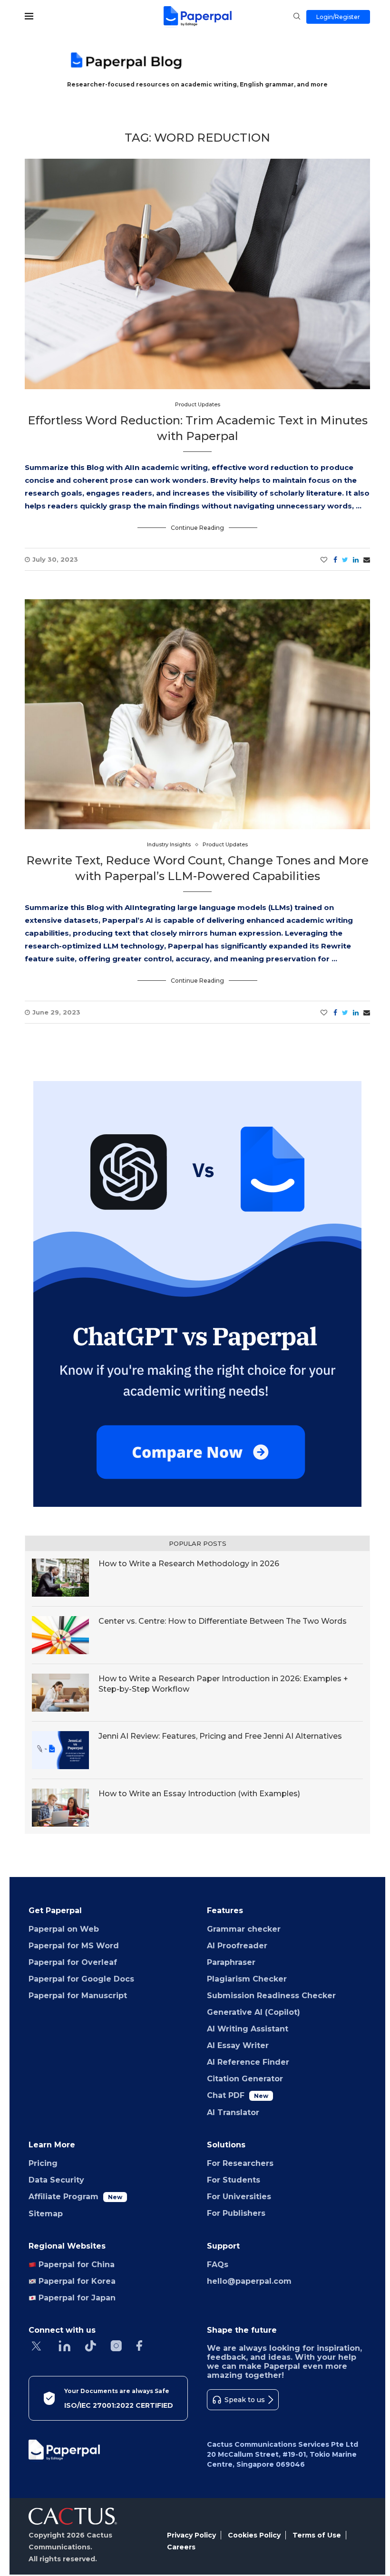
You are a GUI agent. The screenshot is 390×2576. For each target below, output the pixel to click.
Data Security (56, 2180)
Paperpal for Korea (76, 2281)
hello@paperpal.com (249, 2281)
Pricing (43, 2163)
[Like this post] (324, 560)
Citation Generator (245, 2079)
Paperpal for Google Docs (81, 1979)
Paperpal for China (75, 2265)
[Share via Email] (367, 560)
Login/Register (338, 17)
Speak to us (245, 2400)
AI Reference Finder (248, 2062)
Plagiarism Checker (247, 1979)
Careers (181, 2547)
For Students (234, 2180)
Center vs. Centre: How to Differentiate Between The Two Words (223, 1621)
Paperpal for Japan (76, 2298)
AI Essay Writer (238, 2045)
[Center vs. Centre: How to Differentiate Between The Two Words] (60, 1635)
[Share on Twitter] (345, 560)
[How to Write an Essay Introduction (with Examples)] (60, 1808)
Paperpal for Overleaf (73, 1962)
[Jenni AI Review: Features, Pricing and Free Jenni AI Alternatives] (60, 1750)
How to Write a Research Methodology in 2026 (189, 1564)
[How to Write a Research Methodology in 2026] (60, 1578)
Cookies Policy (254, 2535)
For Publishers (236, 2213)
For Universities (239, 2197)
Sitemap (46, 2214)
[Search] (297, 17)
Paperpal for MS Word (74, 1946)
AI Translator (233, 2112)
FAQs (218, 2265)
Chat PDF (238, 2095)
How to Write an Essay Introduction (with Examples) (202, 1794)
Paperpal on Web (64, 1929)
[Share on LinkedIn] (356, 560)
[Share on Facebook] (335, 560)
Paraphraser (231, 1962)
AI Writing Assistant (248, 2029)
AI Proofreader (237, 1946)
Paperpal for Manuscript (78, 1996)
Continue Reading (197, 528)
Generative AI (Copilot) (253, 2012)
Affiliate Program (75, 2197)
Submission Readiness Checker (271, 1996)
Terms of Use (317, 2535)
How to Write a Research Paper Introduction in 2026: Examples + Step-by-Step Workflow (223, 1684)
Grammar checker (244, 1929)
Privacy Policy (191, 2535)
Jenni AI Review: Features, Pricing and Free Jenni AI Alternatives (220, 1736)
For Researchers (240, 2163)
